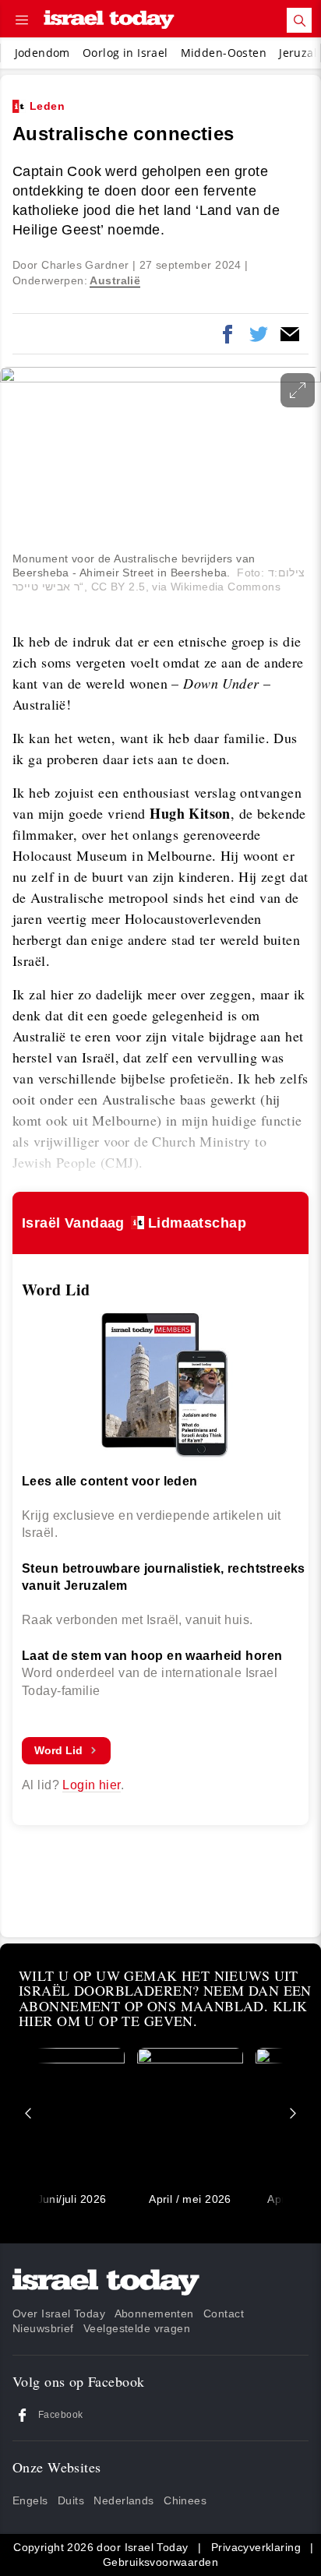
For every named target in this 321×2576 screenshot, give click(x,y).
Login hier (91, 1785)
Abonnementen (154, 2313)
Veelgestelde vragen (137, 2328)
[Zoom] (298, 390)
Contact (224, 2313)
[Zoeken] (299, 20)
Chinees (185, 2500)
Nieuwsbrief (43, 2328)
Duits (71, 2500)
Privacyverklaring (256, 2547)
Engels (30, 2500)
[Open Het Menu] (22, 20)
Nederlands (123, 2500)
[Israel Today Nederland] (109, 21)
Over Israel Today (59, 2313)
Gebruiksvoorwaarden (160, 2562)
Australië (115, 280)
